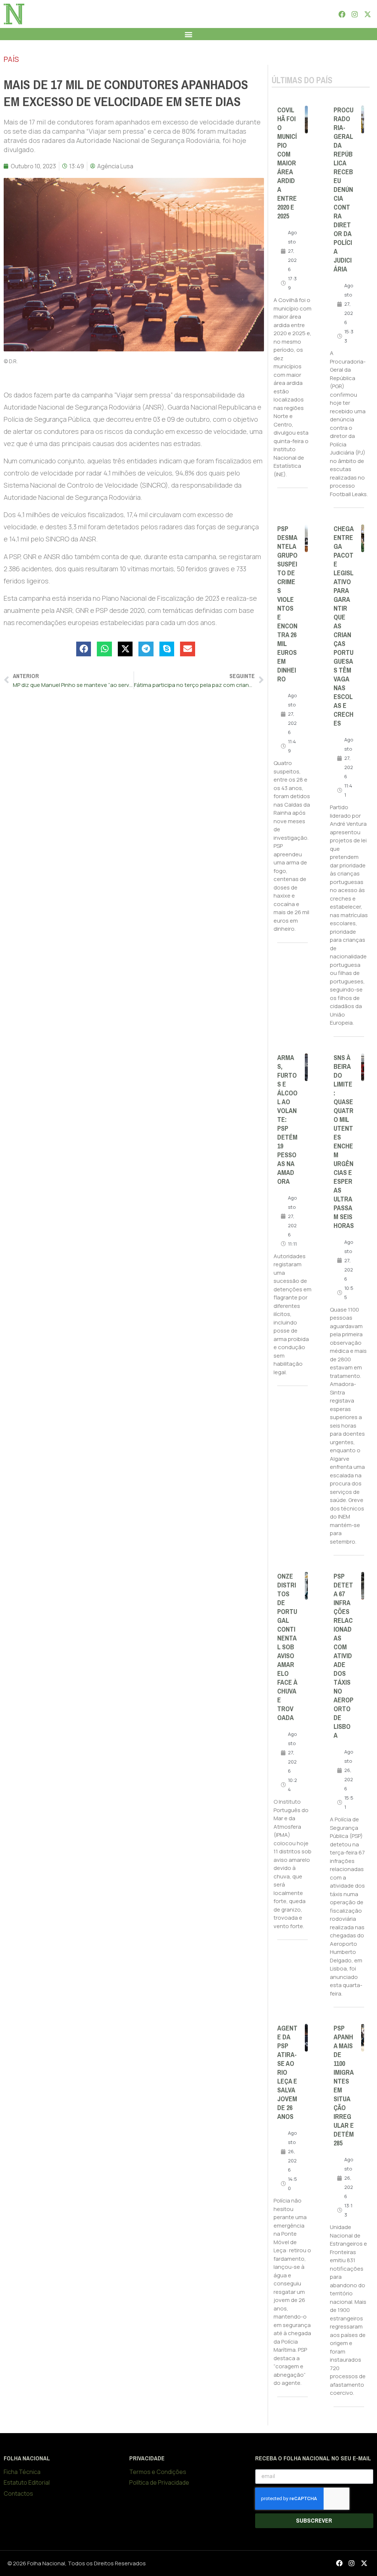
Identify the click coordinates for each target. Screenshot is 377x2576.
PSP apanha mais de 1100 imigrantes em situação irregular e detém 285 (344, 2086)
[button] (189, 34)
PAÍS (11, 59)
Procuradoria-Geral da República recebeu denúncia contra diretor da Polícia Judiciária (343, 190)
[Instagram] (355, 14)
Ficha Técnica (22, 2472)
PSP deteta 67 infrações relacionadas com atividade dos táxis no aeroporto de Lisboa (343, 1656)
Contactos (18, 2493)
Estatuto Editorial (27, 2482)
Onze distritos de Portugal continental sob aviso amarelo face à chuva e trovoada (287, 1647)
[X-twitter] (368, 14)
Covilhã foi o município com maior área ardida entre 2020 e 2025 (287, 163)
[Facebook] (342, 14)
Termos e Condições (158, 2472)
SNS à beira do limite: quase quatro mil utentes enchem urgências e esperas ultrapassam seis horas (344, 1142)
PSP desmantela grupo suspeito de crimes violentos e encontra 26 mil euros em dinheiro (287, 604)
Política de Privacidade (159, 2482)
